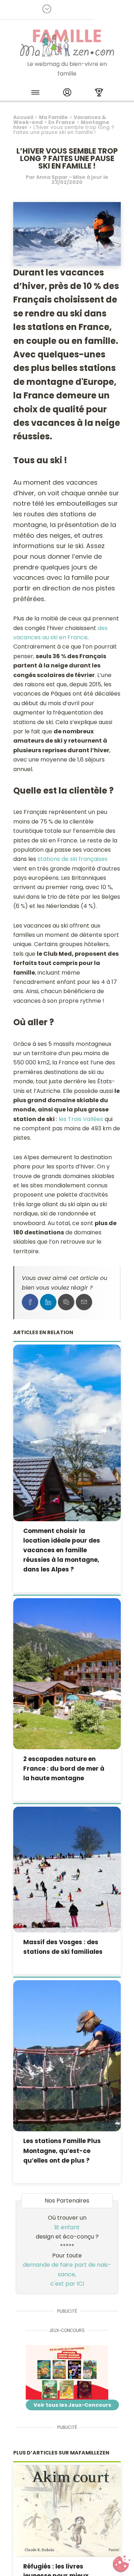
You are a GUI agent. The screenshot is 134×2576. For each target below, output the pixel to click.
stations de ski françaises (73, 859)
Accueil (23, 117)
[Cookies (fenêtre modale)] (121, 2564)
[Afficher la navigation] (35, 94)
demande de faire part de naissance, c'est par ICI (67, 2274)
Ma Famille (53, 117)
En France (62, 122)
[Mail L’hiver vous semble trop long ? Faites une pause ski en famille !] (84, 1302)
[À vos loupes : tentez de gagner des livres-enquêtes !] (67, 2373)
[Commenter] (66, 1302)
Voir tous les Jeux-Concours (72, 2405)
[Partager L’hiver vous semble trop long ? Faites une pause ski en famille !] (30, 1302)
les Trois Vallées (81, 1119)
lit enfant (67, 2227)
